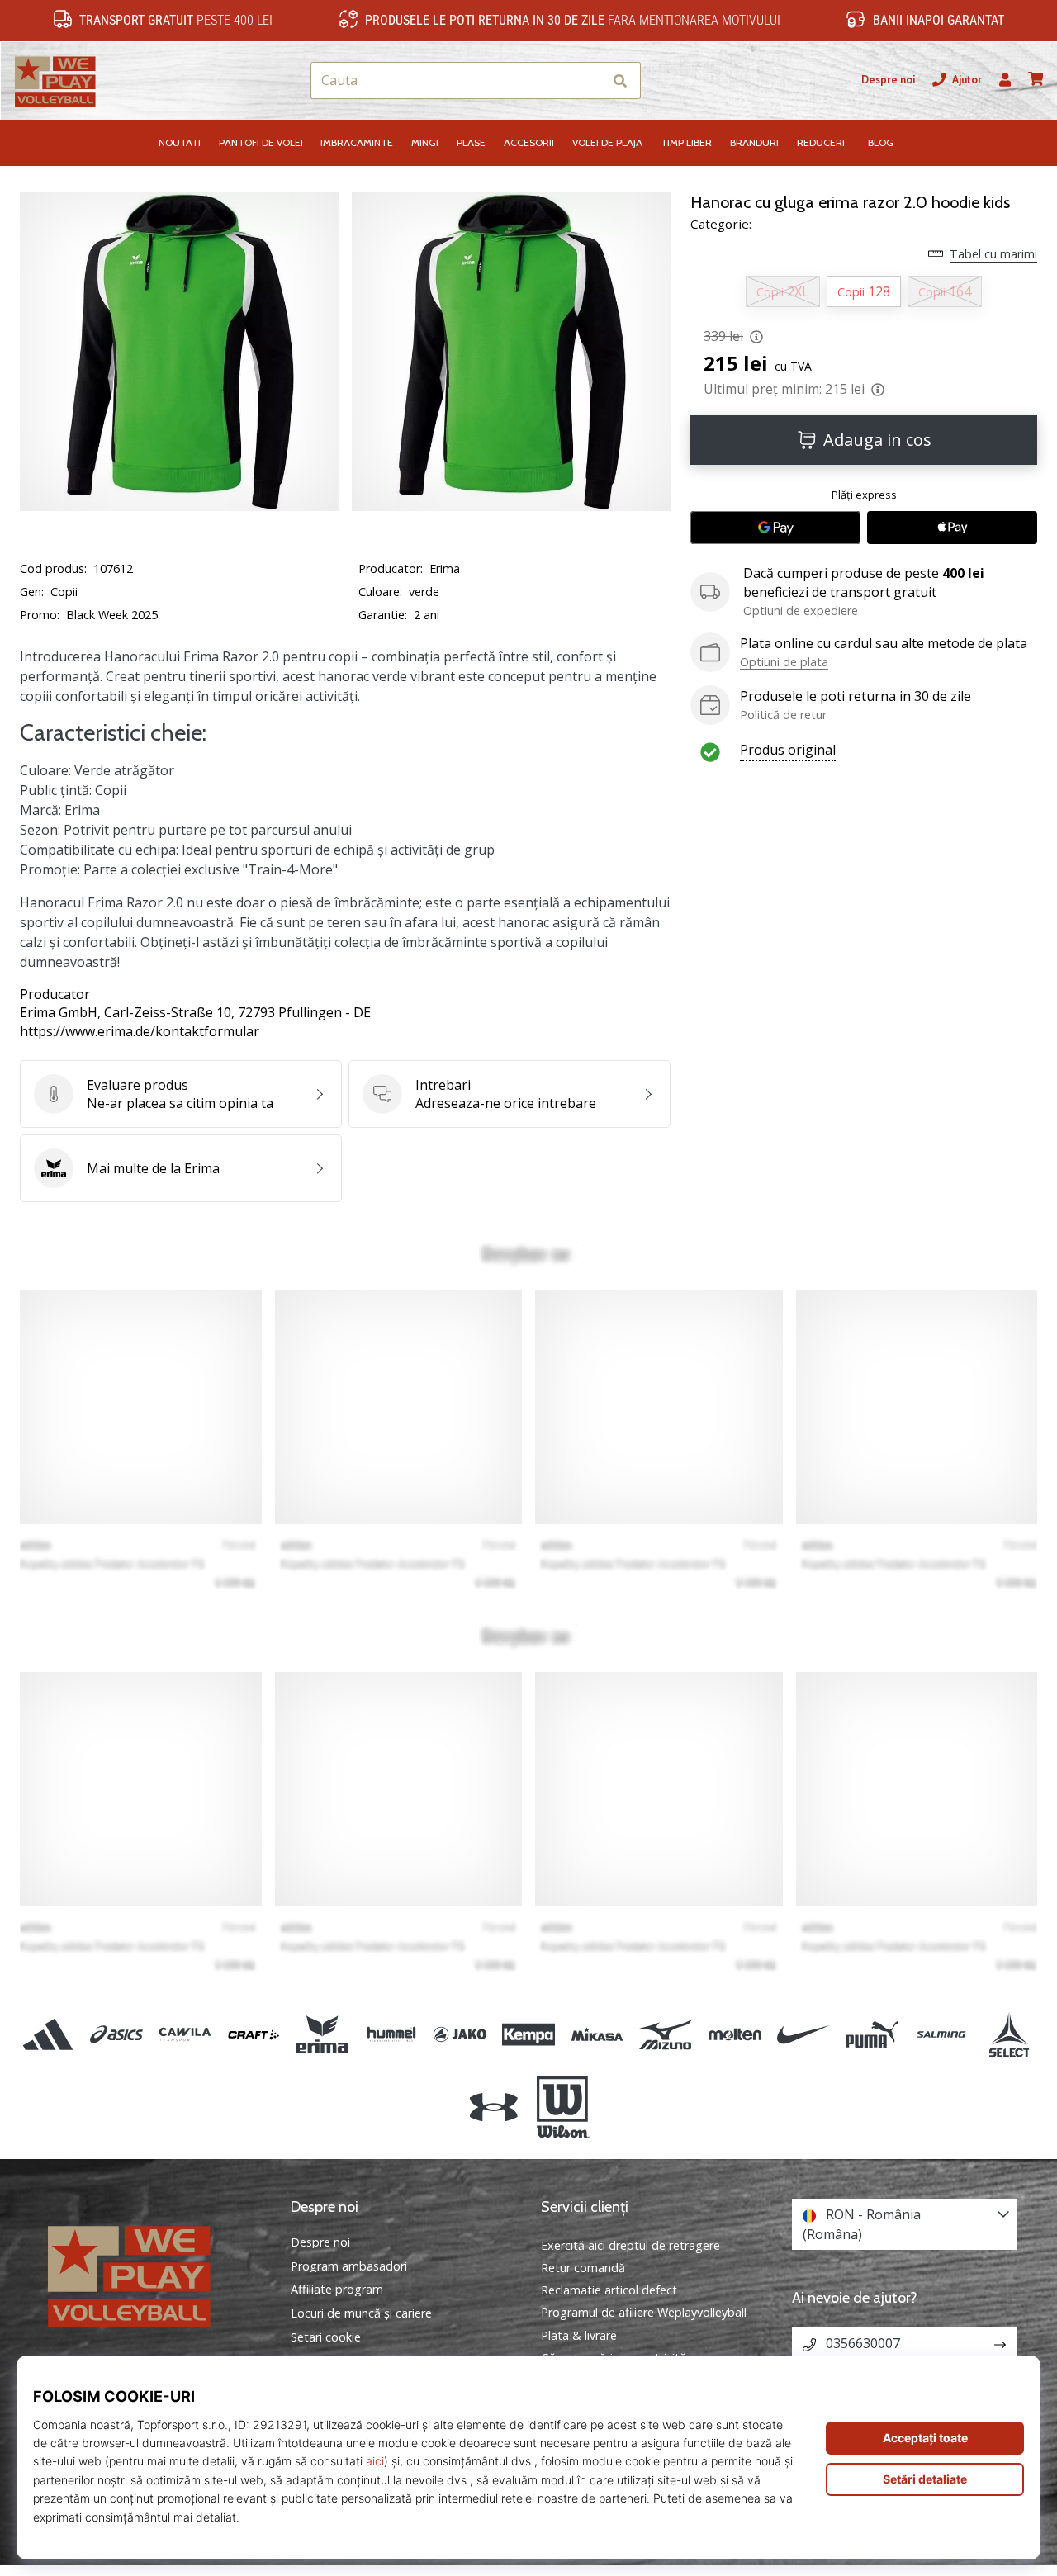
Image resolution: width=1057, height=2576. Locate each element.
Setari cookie (326, 2337)
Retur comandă (583, 2268)
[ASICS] (116, 2034)
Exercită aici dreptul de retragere (630, 2245)
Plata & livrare (579, 2335)
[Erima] (322, 2034)
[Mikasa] (597, 2034)
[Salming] (941, 2034)
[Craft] (254, 2034)
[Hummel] (391, 2034)
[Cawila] (185, 2034)
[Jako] (460, 2034)
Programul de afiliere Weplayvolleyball (644, 2312)
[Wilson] (563, 2108)
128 (864, 291)
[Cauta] (620, 80)
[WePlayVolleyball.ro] (153, 2274)
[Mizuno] (666, 2034)
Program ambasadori (349, 2266)
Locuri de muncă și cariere (361, 2313)
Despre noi (888, 80)
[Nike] (803, 2034)
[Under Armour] (494, 2108)
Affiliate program (337, 2290)
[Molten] (735, 2034)
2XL (783, 291)
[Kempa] (528, 2034)
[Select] (1010, 2034)
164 (945, 291)
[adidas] (47, 2034)
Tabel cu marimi (993, 254)
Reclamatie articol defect (609, 2290)
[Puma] (872, 2034)
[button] (589, 80)
